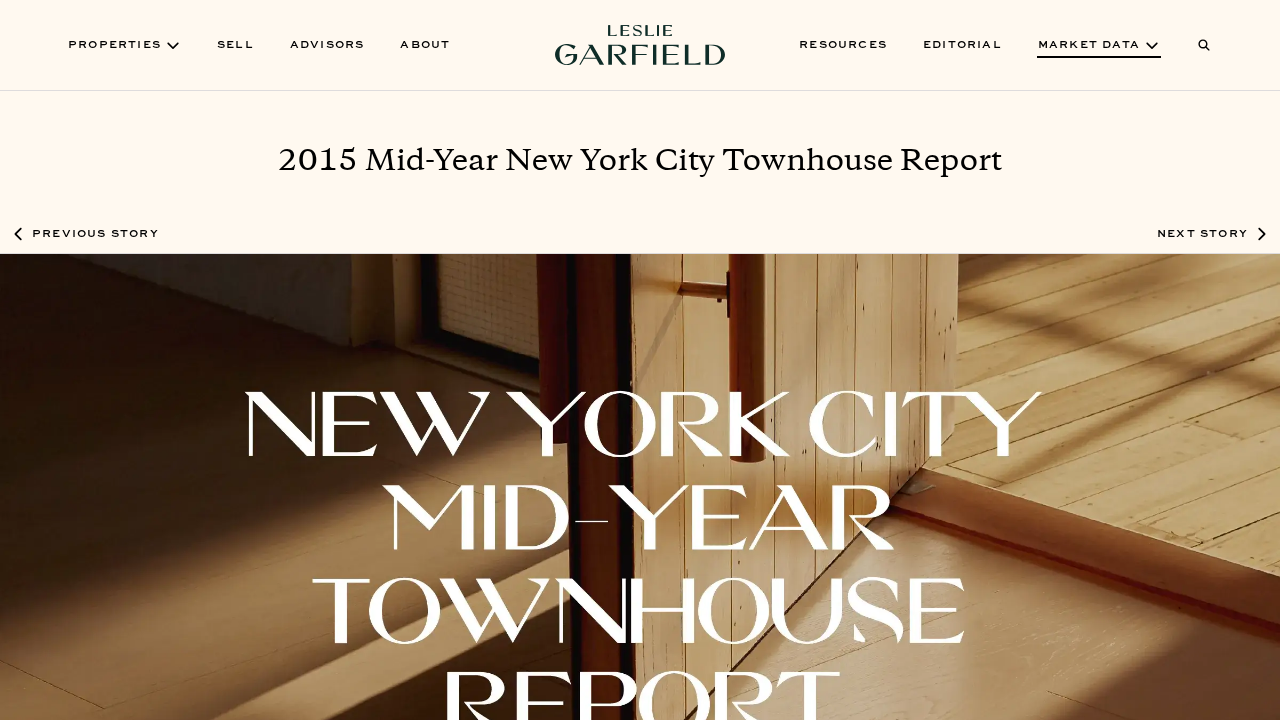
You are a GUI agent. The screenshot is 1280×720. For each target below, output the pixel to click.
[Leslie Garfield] (640, 45)
